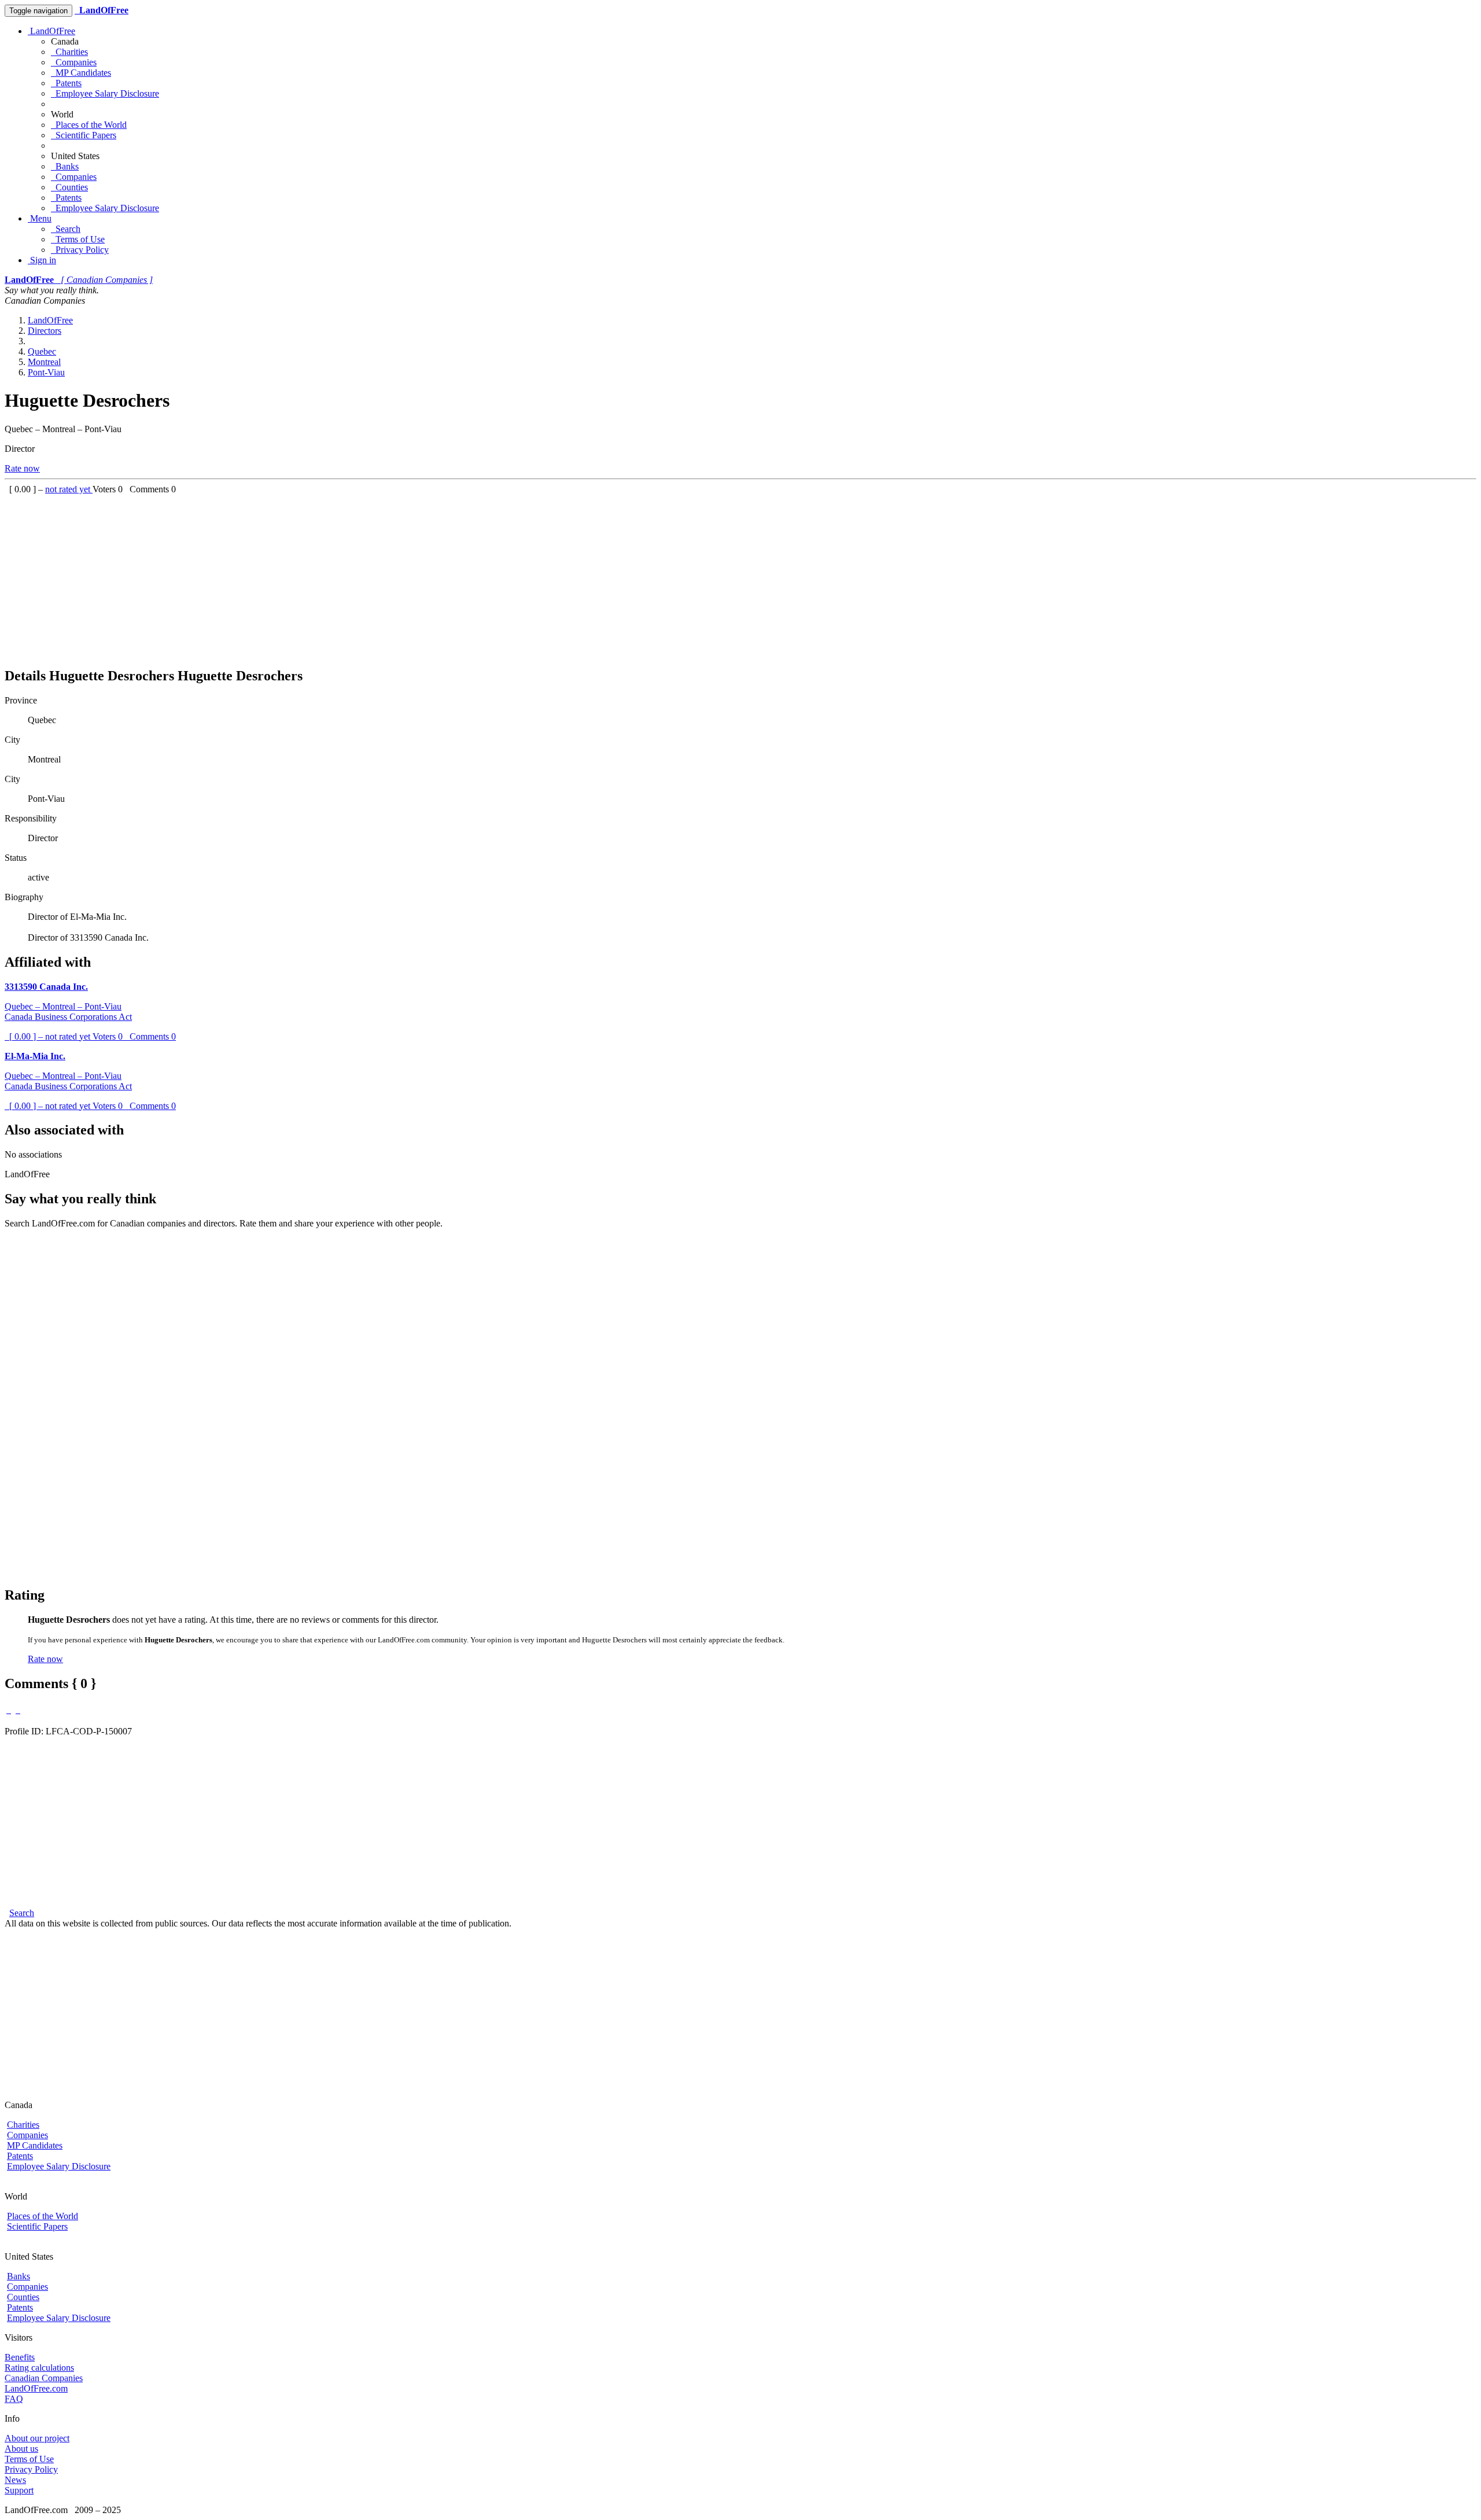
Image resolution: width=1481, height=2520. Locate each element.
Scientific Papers (84, 135)
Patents (66, 83)
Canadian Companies (44, 2378)
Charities (69, 52)
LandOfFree (51, 31)
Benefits (20, 2357)
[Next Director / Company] (18, 1710)
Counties (69, 187)
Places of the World (89, 125)
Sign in (42, 260)
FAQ (14, 2399)
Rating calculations (39, 2368)
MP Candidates (81, 73)
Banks (65, 166)
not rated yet (69, 489)
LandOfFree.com (36, 2388)
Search (66, 229)
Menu (40, 218)
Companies (74, 62)
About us (21, 2449)
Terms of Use (78, 239)
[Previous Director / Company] (9, 1710)
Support (19, 2490)
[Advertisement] (352, 576)
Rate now (22, 468)
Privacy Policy (80, 250)
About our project (37, 2438)
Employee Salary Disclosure (105, 93)
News (15, 2480)
